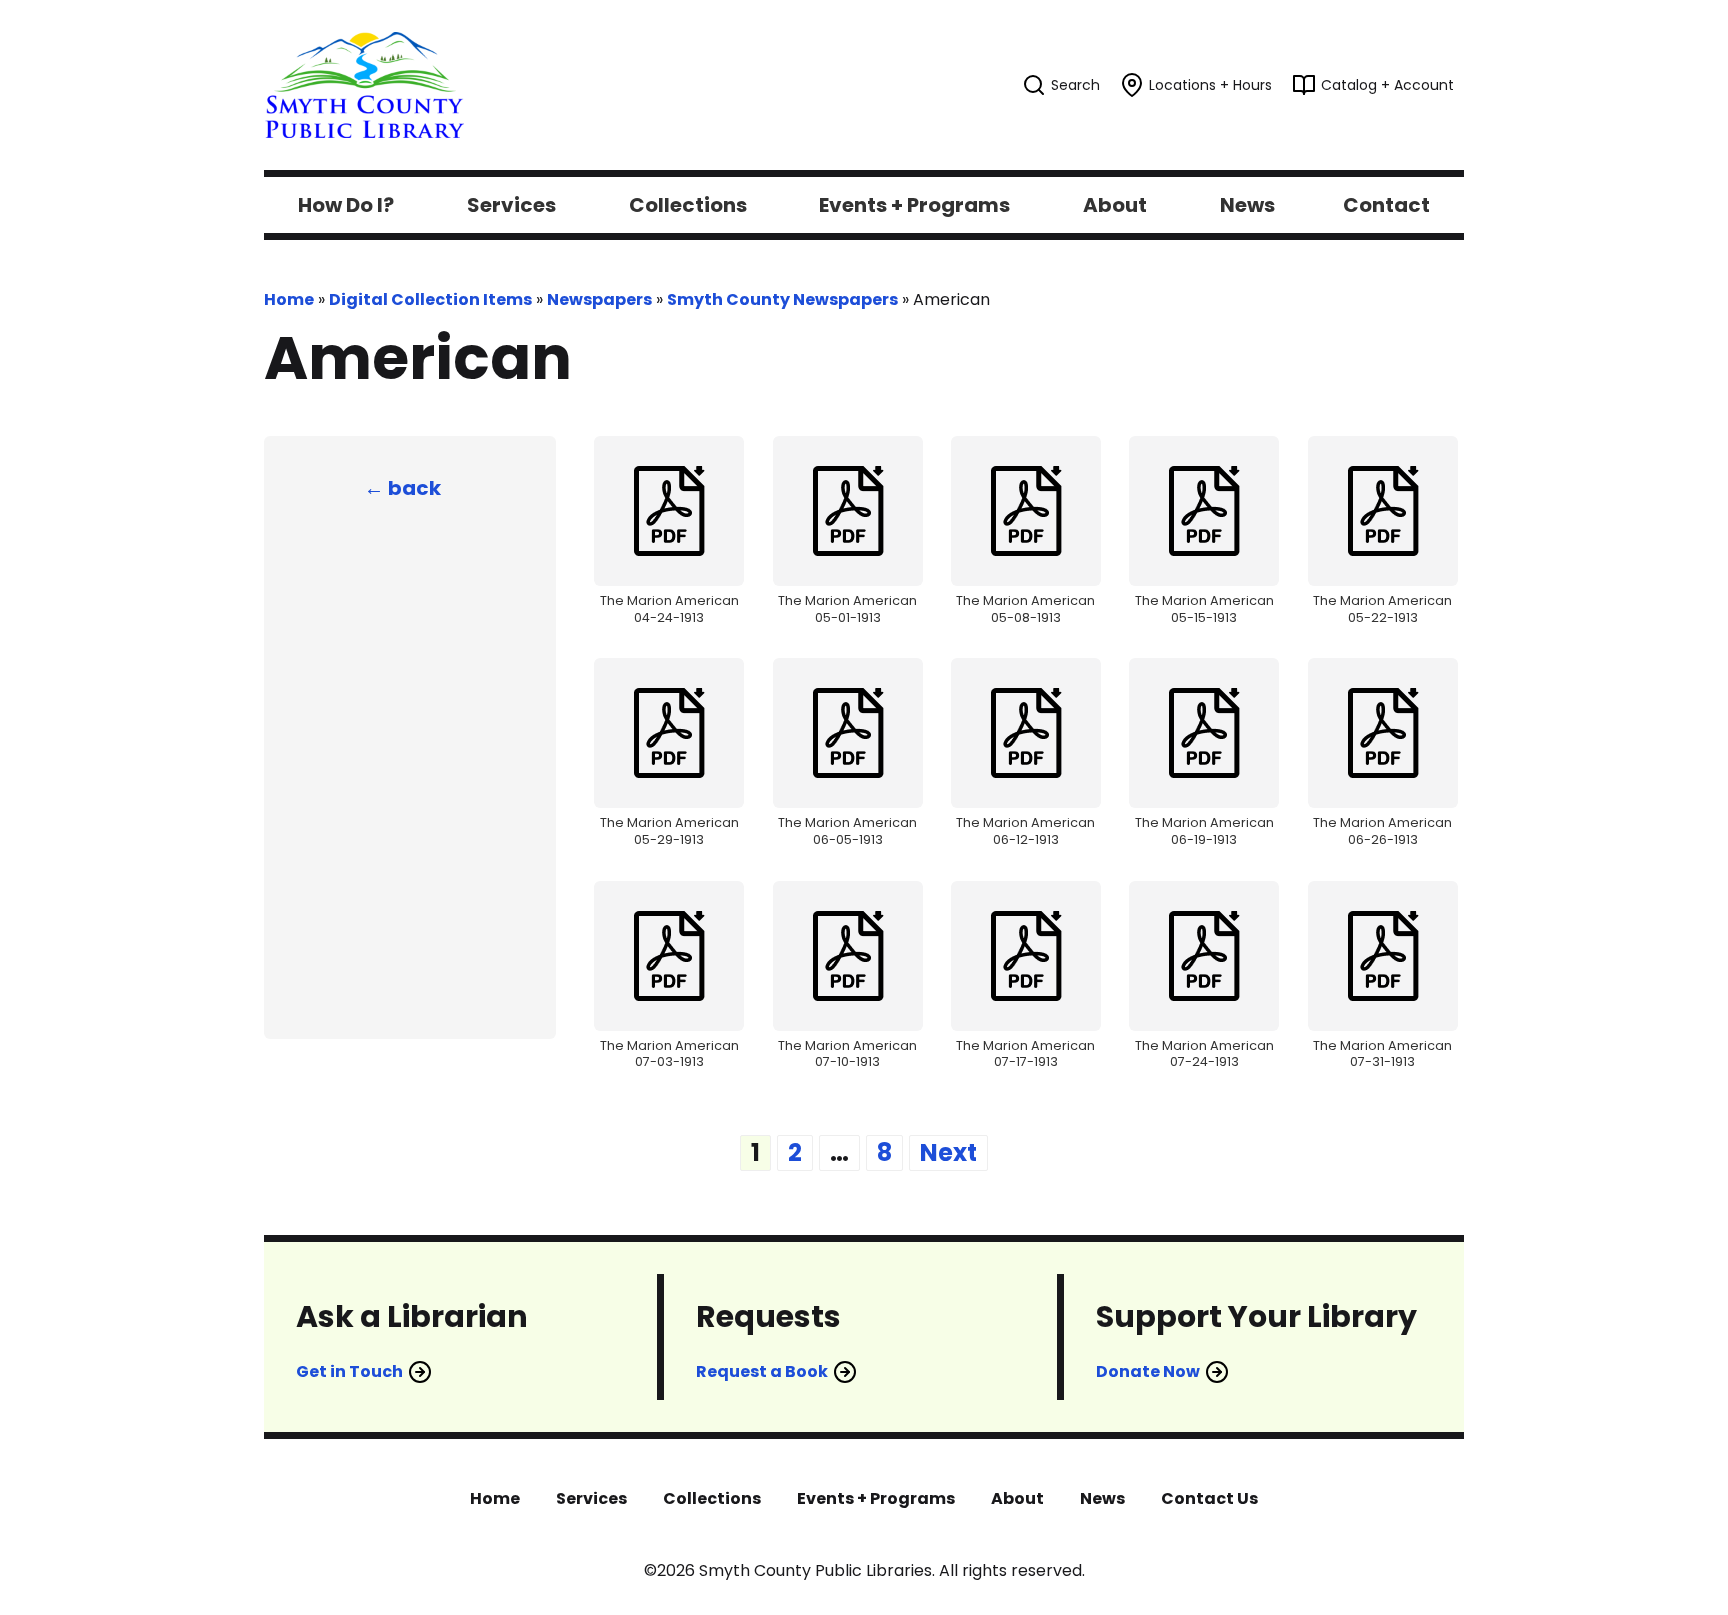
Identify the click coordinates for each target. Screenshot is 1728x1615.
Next (948, 1152)
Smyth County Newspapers (782, 299)
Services (591, 1498)
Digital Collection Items (430, 299)
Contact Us (1209, 1498)
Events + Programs (876, 1498)
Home (289, 299)
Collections (712, 1498)
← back (402, 488)
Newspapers (599, 299)
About (1017, 1498)
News (1102, 1498)
